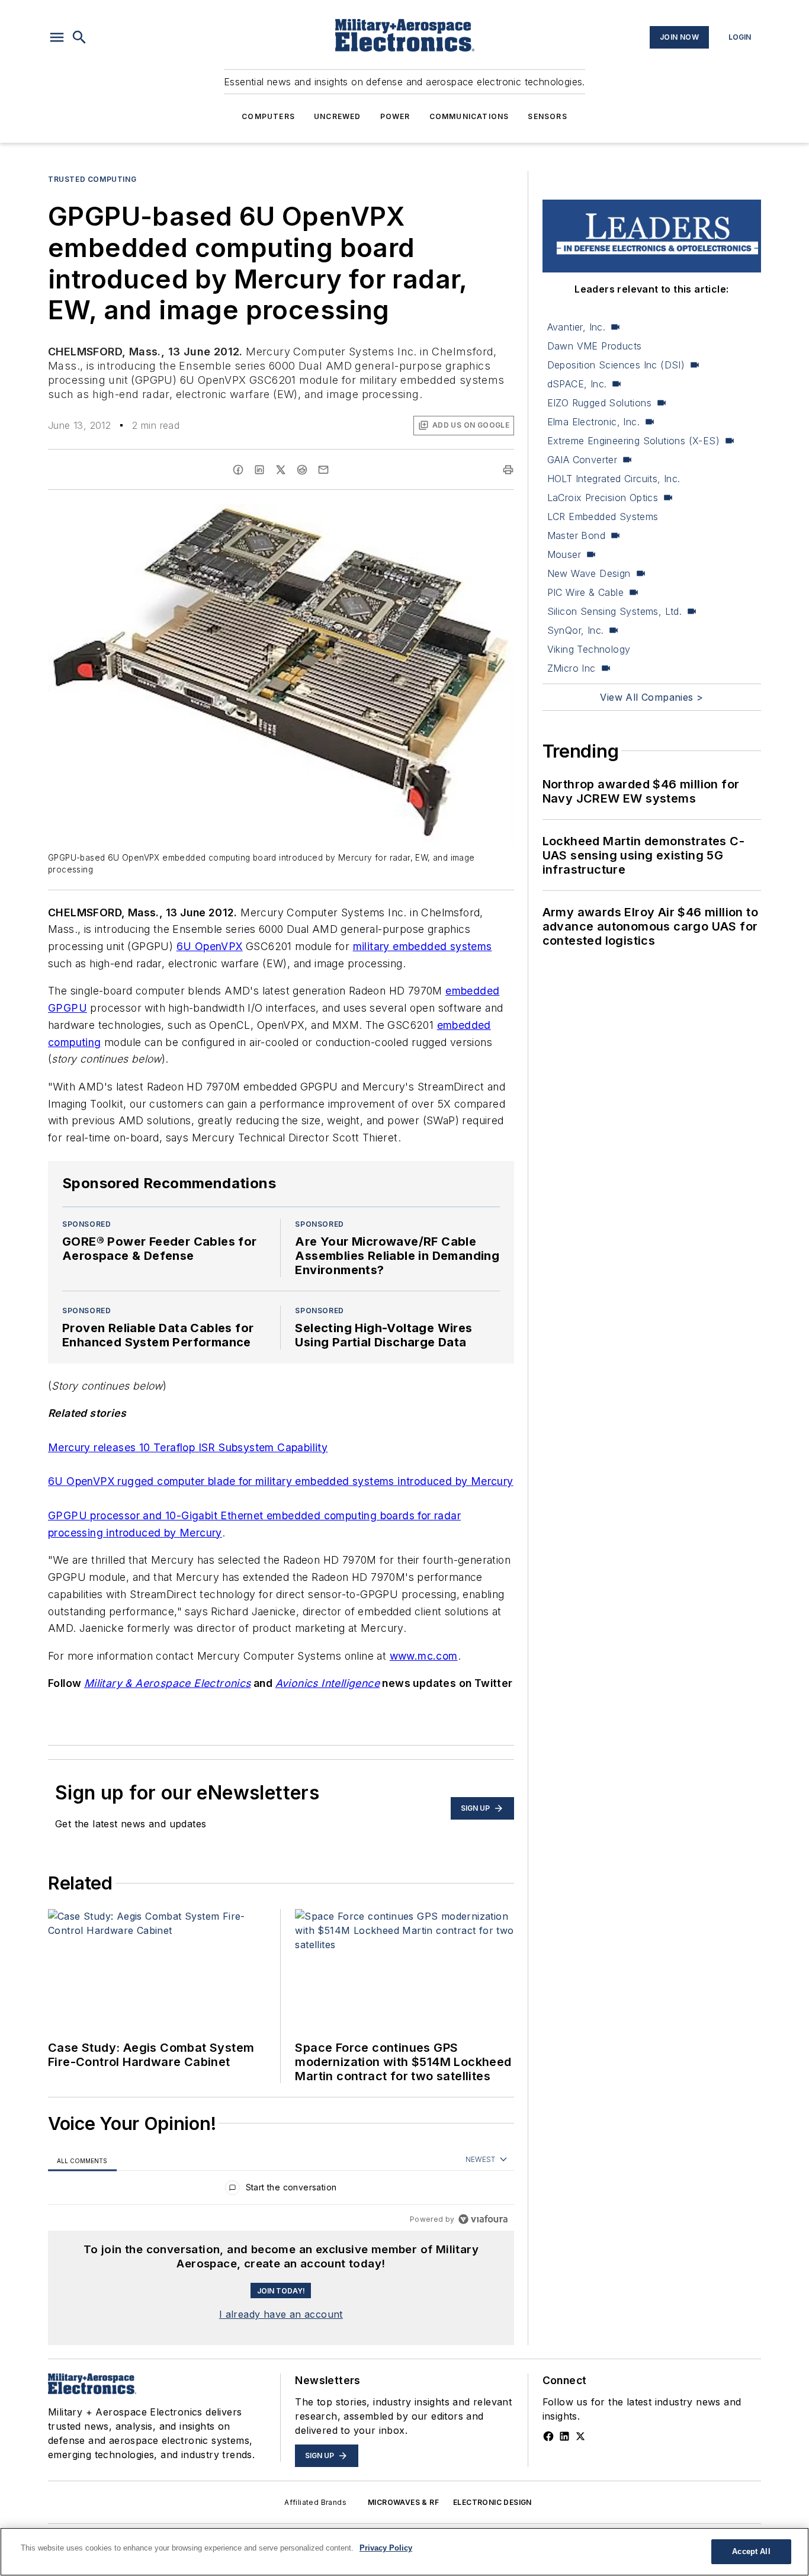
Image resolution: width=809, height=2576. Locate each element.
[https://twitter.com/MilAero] (580, 2436)
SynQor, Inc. (576, 630)
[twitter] (281, 470)
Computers (268, 116)
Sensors (547, 116)
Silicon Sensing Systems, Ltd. (615, 611)
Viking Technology (589, 649)
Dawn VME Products (595, 346)
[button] (57, 37)
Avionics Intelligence (328, 1683)
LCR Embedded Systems (603, 517)
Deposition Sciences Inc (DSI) (616, 365)
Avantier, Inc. (577, 327)
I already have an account (281, 2314)
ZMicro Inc (572, 668)
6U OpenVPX (210, 946)
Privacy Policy (386, 2548)
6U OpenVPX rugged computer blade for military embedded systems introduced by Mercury (281, 1481)
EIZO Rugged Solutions (599, 403)
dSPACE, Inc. (577, 384)
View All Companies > (651, 697)
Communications (469, 116)
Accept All (751, 2551)
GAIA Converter (582, 460)
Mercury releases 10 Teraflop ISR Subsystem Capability (188, 1447)
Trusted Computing (92, 179)
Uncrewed (338, 116)
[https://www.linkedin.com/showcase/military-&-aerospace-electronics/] (564, 2436)
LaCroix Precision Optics (603, 498)
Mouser (564, 554)
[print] (508, 470)
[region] (281, 2190)
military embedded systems (423, 946)
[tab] (82, 2160)
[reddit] (302, 470)
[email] (323, 470)
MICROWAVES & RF (403, 2502)
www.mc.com (424, 1656)
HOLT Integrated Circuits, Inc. (614, 479)
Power (395, 116)
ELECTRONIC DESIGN (492, 2502)
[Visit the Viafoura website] (483, 2219)
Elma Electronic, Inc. (593, 422)
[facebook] (238, 470)
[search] (79, 37)
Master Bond (576, 535)
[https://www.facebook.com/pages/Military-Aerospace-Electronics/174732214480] (548, 2436)
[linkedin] (259, 470)
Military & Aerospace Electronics (168, 1683)
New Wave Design (589, 573)
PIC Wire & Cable (585, 592)
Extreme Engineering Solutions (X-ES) (633, 441)
